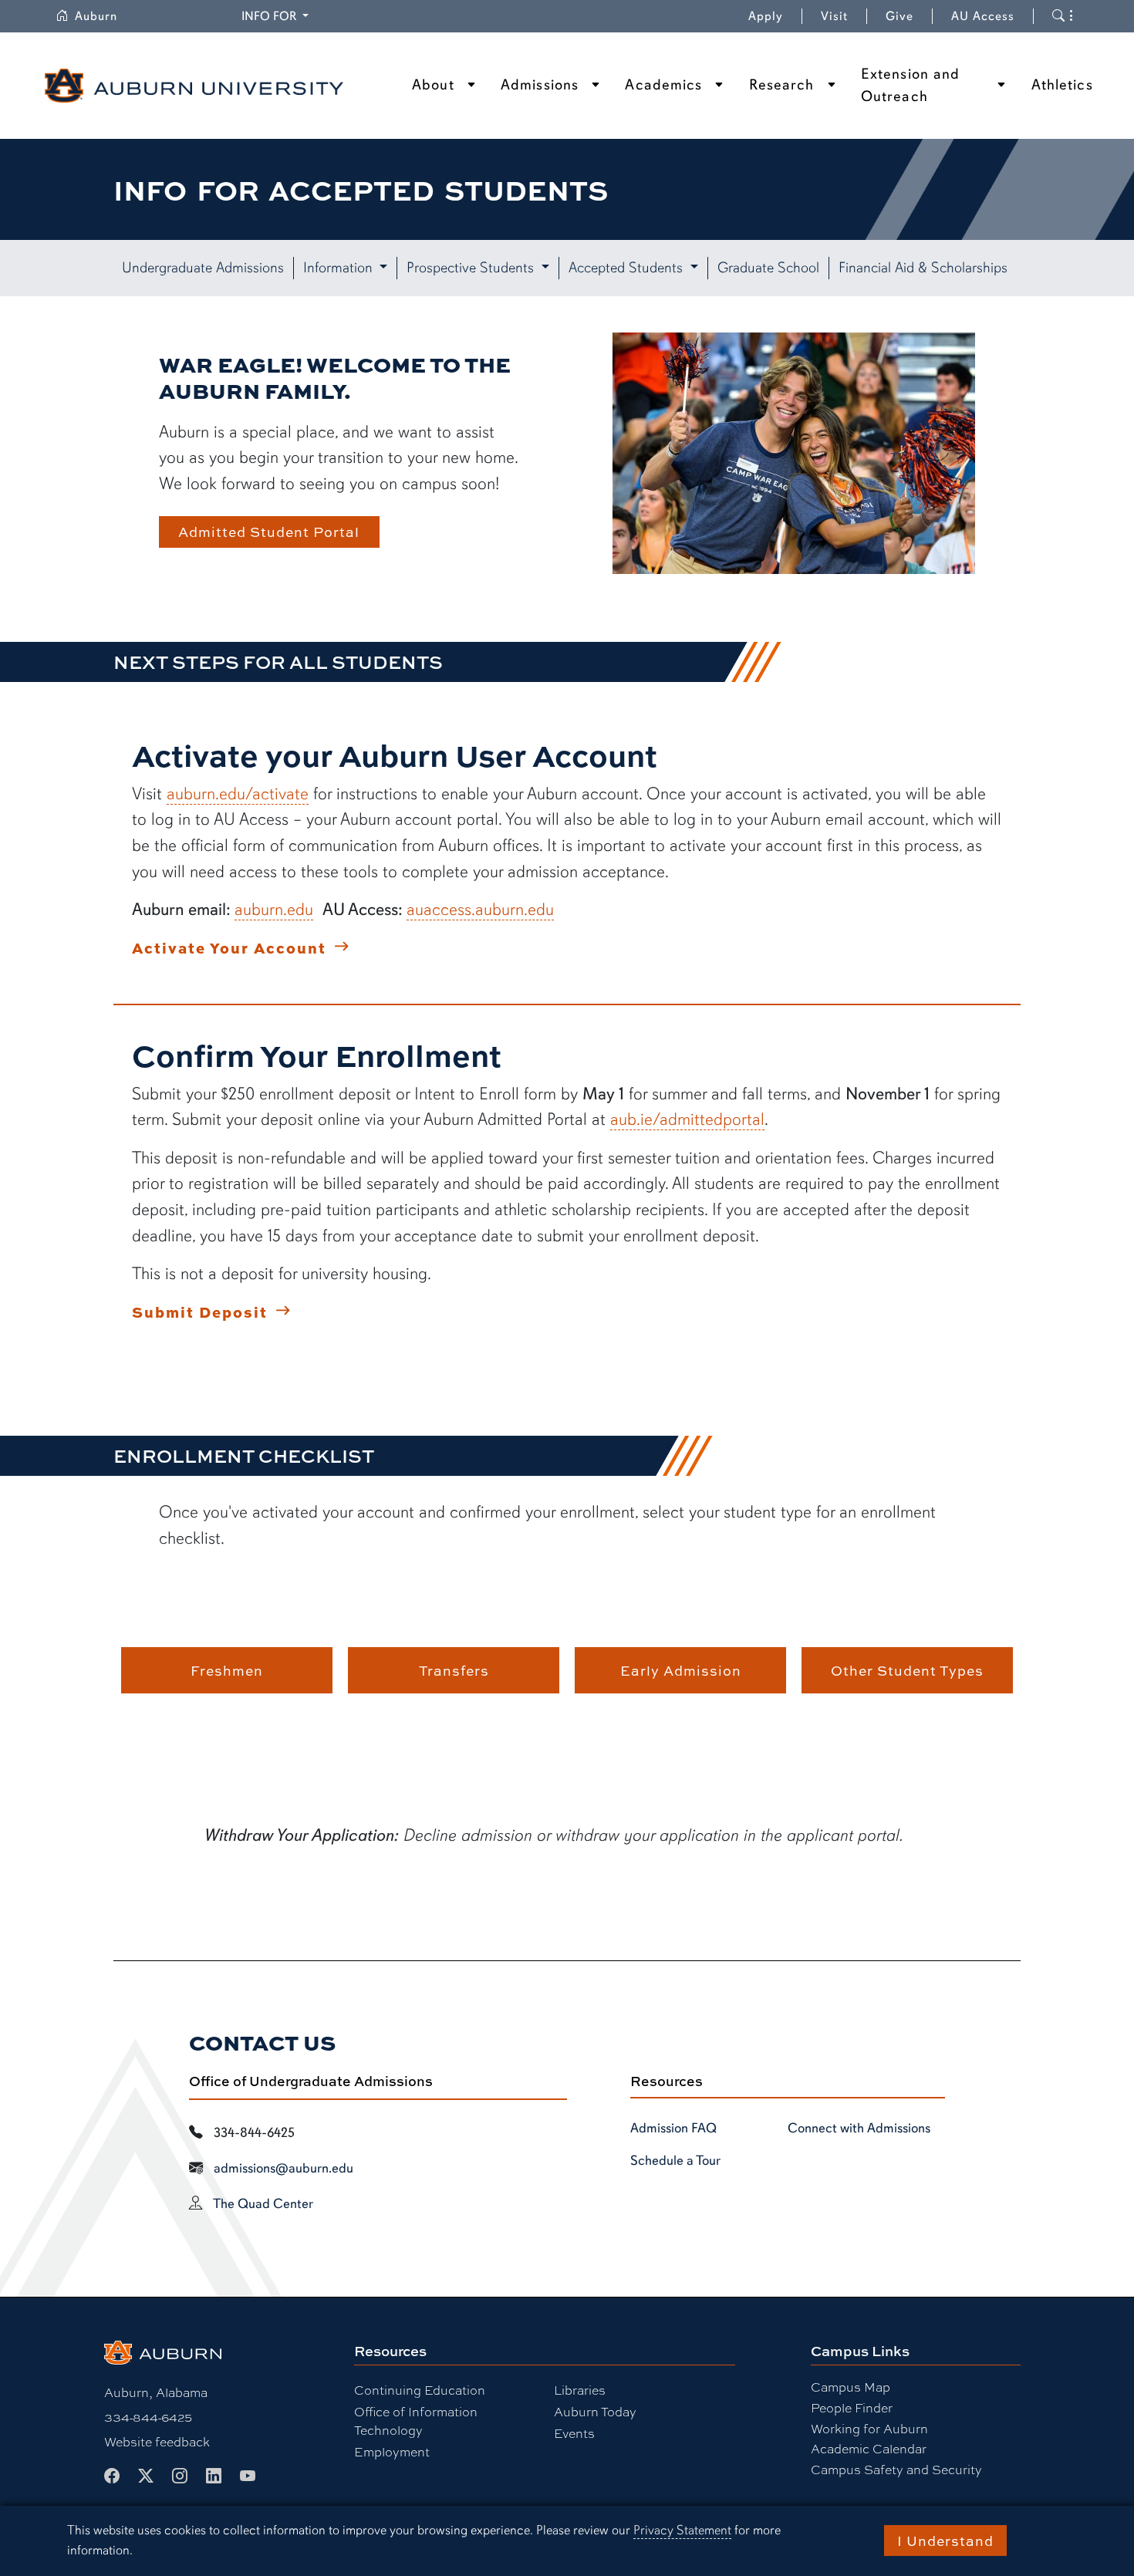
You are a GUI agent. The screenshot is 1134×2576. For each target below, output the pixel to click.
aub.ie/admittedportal (687, 1119)
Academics (663, 85)
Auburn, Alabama (156, 2392)
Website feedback (157, 2441)
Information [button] (340, 268)
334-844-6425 (148, 2417)
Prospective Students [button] (472, 268)
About (433, 85)
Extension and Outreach (910, 85)
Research (782, 85)
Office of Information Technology (416, 2421)
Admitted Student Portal (269, 532)
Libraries (580, 2390)
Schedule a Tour (675, 2160)
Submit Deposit (200, 1312)
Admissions (540, 85)
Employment (392, 2451)
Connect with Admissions (859, 2128)
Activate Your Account (229, 947)
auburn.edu (274, 909)
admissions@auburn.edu (283, 2168)
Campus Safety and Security (896, 2469)
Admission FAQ (673, 2128)
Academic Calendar (869, 2448)
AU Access (983, 16)
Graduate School (768, 268)
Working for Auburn (869, 2428)
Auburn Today (595, 2411)
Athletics (1062, 85)
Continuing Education (420, 2390)
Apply (766, 16)
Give (909, 16)
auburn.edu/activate (238, 793)
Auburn (105, 16)
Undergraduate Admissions (203, 268)
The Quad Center (263, 2203)
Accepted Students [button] (628, 268)
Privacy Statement (682, 2530)
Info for (277, 16)
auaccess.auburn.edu (480, 909)
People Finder (852, 2407)
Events (574, 2433)
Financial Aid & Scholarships (923, 268)
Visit (834, 16)
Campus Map (850, 2387)
